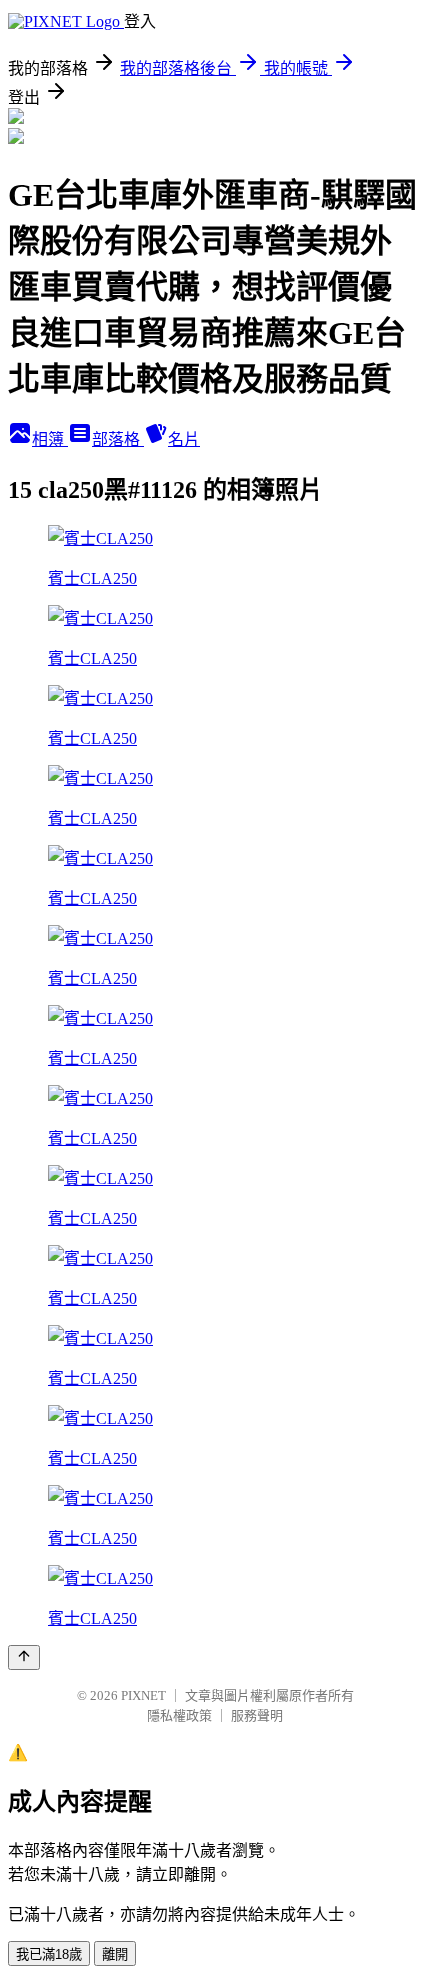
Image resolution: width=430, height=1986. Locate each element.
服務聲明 (257, 1715)
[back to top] (24, 1657)
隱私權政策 (179, 1715)
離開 (115, 1954)
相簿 (50, 439)
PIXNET (143, 1695)
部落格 (118, 439)
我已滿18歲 (49, 1954)
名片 (184, 439)
